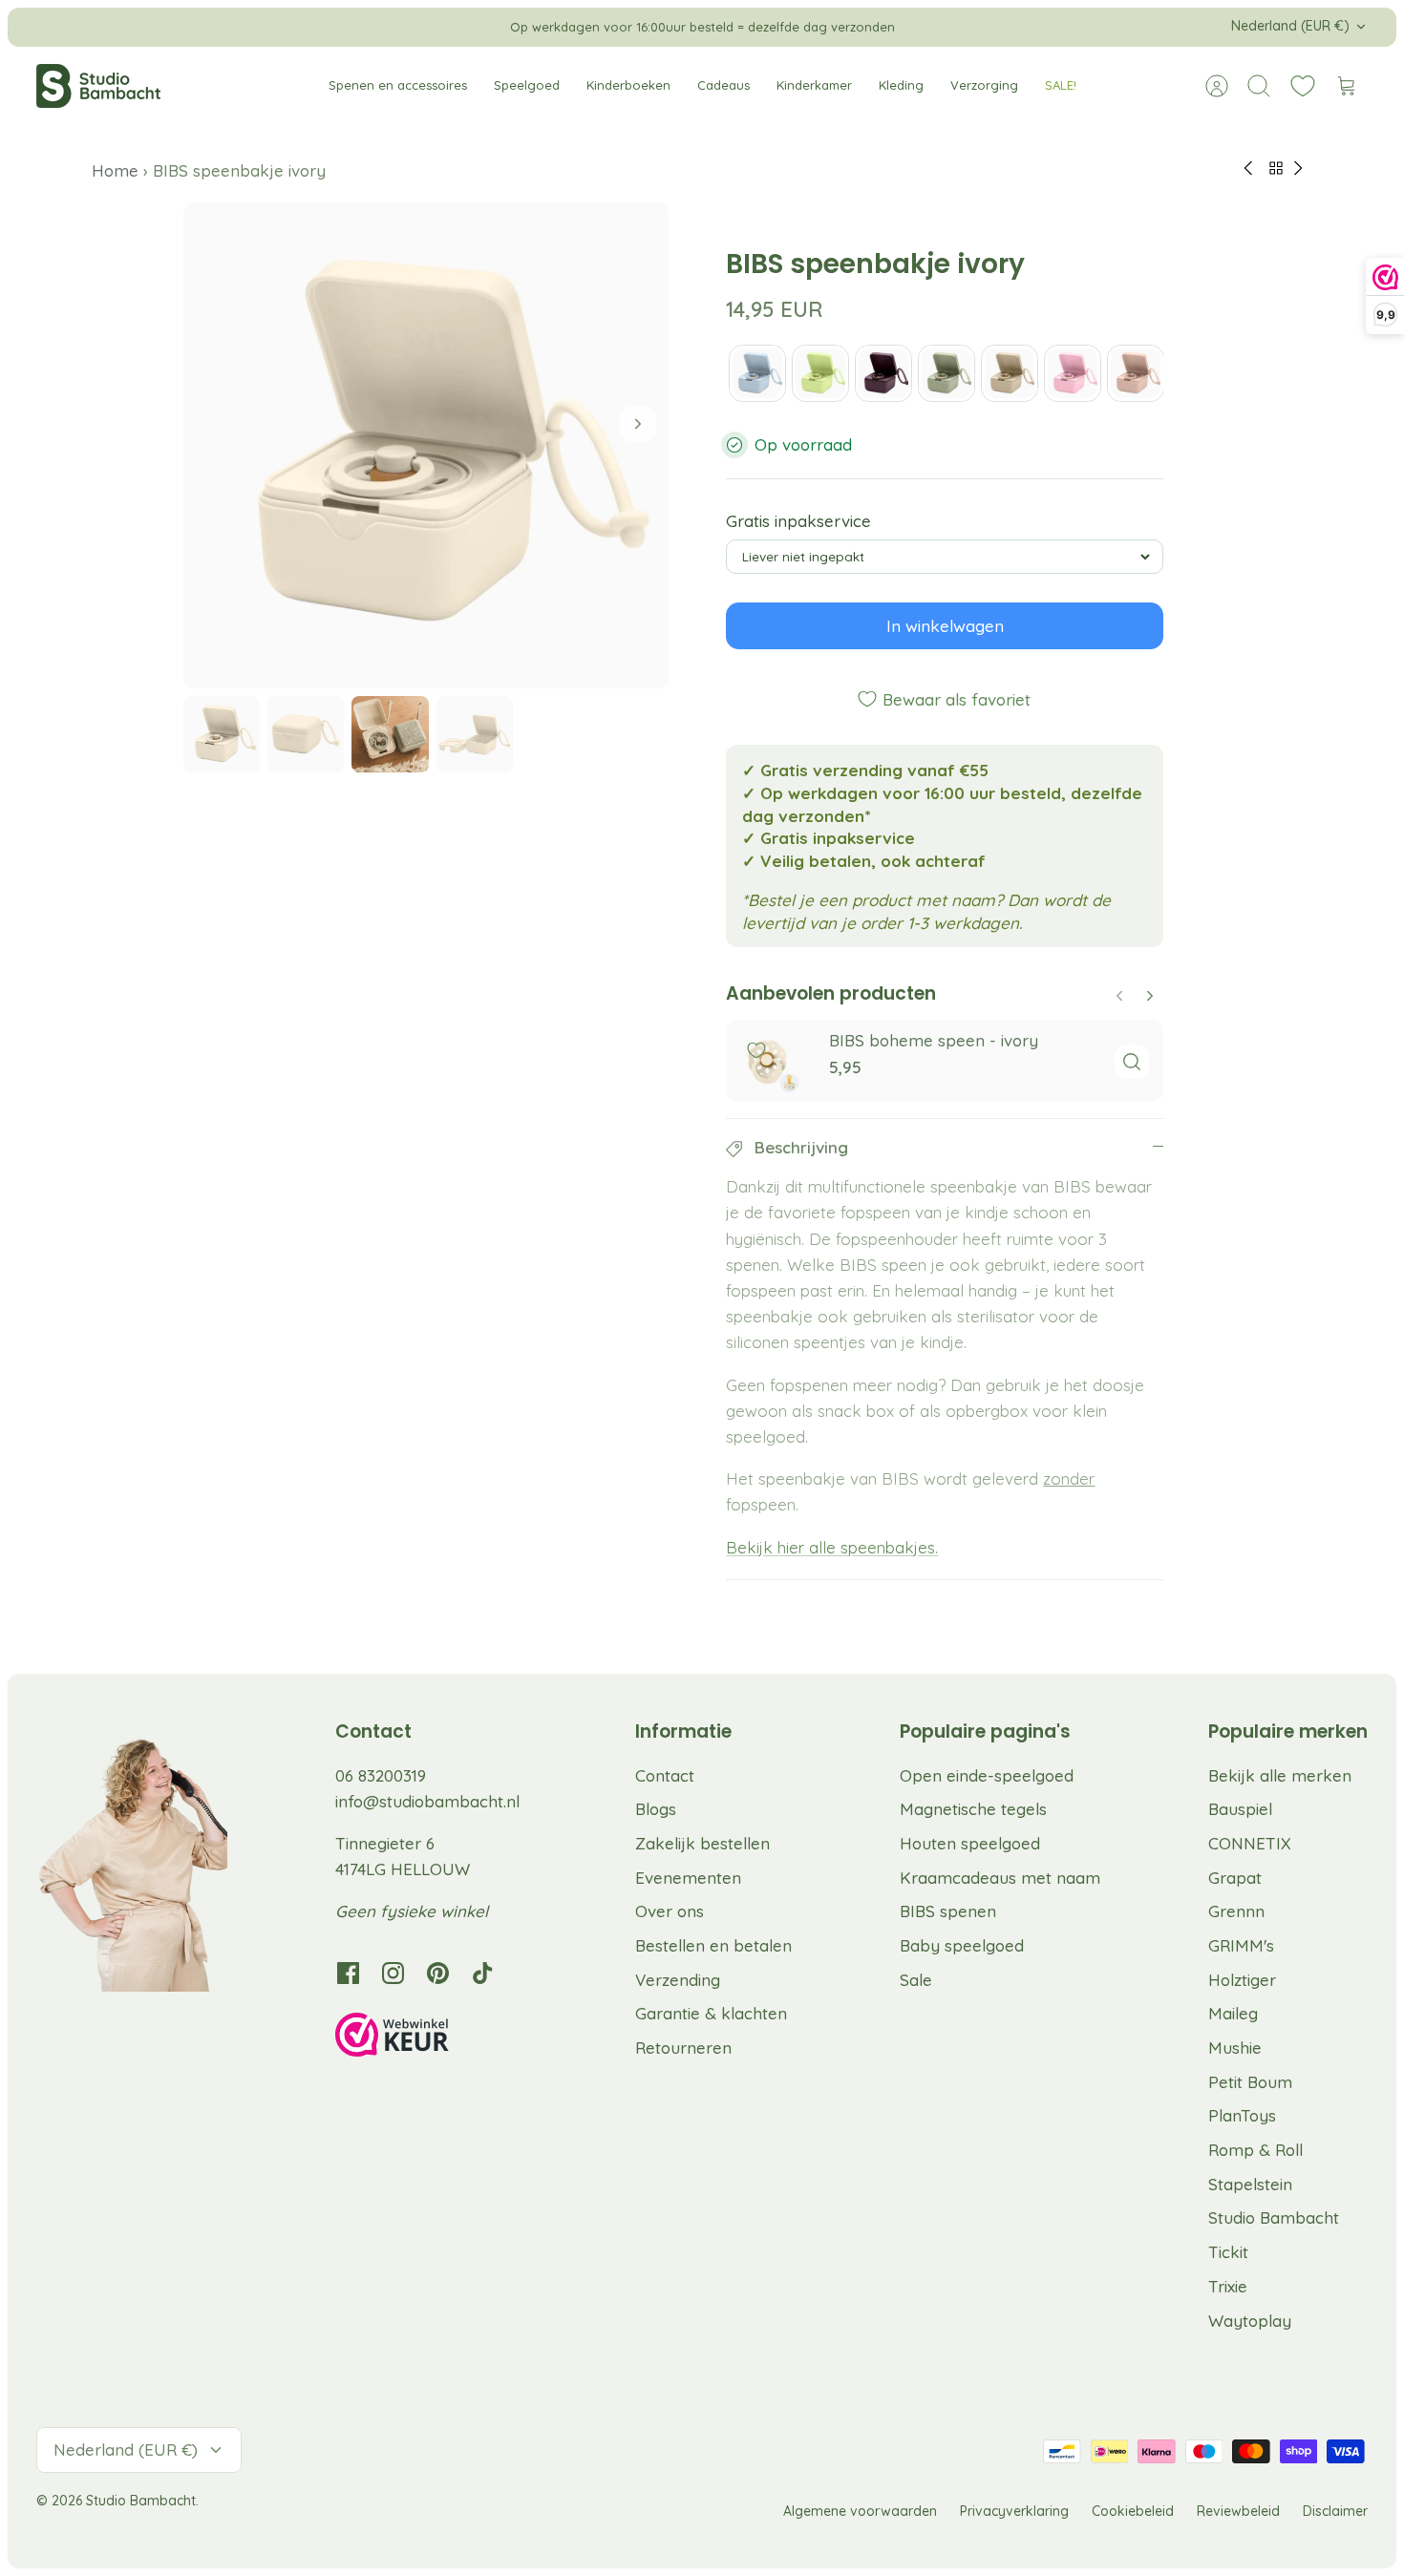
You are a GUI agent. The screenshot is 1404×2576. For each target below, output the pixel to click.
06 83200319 (381, 1775)
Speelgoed (527, 85)
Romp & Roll (1255, 2150)
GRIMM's (1241, 1945)
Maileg (1233, 2013)
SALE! (1061, 85)
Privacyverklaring (1014, 2511)
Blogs (656, 1809)
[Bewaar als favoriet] (756, 1050)
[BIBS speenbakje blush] (1136, 373)
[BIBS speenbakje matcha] (820, 373)
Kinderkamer (814, 85)
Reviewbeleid (1238, 2511)
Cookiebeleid (1133, 2511)
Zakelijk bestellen (702, 1843)
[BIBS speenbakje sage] (947, 373)
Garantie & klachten (711, 2013)
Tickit (1228, 2252)
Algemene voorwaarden (860, 2511)
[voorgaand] (492, 27)
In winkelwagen (945, 626)
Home (117, 170)
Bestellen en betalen (713, 1945)
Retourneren (683, 2048)
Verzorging (984, 85)
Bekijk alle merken (1280, 1775)
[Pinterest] (438, 1973)
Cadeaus (723, 85)
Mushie (1235, 2048)
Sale (916, 1980)
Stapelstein (1250, 2184)
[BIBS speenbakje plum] (883, 373)
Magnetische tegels (973, 1809)
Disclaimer (1335, 2511)
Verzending (678, 1980)
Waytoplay (1250, 2321)
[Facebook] (348, 1973)
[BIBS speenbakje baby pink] (1073, 373)
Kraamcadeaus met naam (1000, 1878)
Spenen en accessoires (398, 85)
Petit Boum (1250, 2082)
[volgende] (912, 27)
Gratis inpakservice (798, 521)
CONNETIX (1250, 1843)
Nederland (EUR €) (1290, 26)
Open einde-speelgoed (987, 1775)
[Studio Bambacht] (98, 86)
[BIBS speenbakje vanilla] (1010, 373)
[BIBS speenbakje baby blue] (757, 373)
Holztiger (1242, 1980)
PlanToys (1242, 2115)
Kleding (901, 85)
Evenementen (688, 1878)
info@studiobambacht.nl (427, 1801)
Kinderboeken (628, 85)
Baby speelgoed (962, 1945)
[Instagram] (393, 1973)
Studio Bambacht (1274, 2217)
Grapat (1235, 1878)
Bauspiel (1240, 1809)
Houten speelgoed (970, 1843)
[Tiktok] (483, 1973)
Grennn (1236, 1911)
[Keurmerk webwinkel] (431, 2038)
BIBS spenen (948, 1911)
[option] (426, 445)
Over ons (670, 1911)
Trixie (1228, 2286)
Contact (665, 1775)
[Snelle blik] (1132, 1062)
